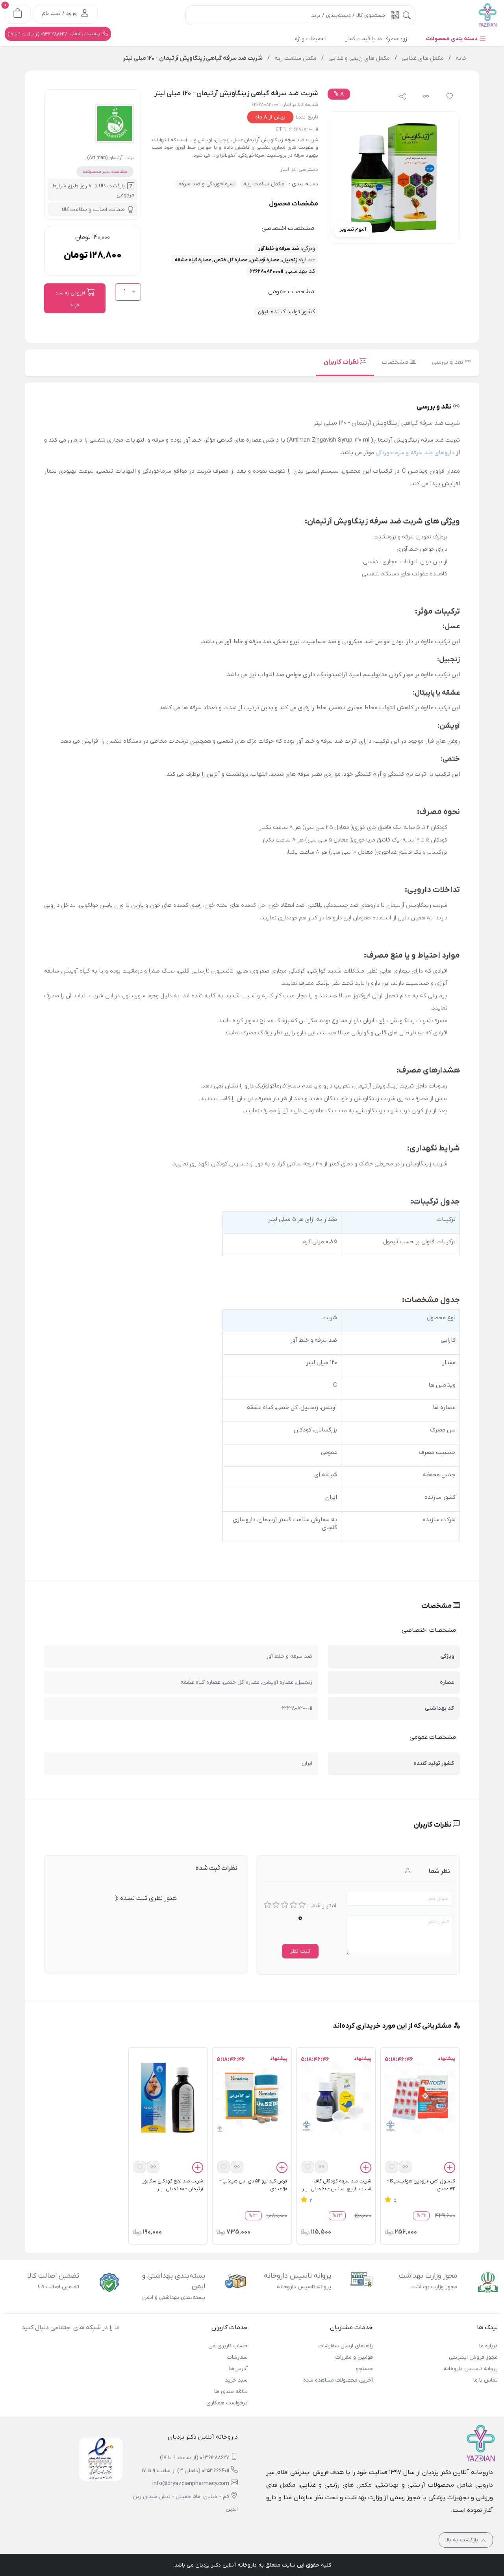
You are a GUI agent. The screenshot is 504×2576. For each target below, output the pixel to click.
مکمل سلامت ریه (264, 184)
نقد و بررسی (448, 362)
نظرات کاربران (342, 362)
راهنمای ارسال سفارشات (346, 2346)
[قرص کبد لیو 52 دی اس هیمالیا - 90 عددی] (252, 2097)
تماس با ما (485, 2380)
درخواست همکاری (227, 2403)
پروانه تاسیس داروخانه (471, 2369)
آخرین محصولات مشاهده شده (338, 2380)
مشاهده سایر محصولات (105, 172)
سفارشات (237, 2357)
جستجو (364, 2369)
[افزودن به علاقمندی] (392, 2167)
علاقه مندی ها (231, 2392)
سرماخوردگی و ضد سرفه (206, 184)
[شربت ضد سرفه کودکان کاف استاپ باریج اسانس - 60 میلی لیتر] (336, 2097)
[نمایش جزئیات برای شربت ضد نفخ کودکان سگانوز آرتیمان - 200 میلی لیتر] (168, 2097)
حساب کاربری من (228, 2346)
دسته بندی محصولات (452, 39)
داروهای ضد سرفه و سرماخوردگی (415, 453)
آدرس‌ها (238, 2369)
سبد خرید (236, 2380)
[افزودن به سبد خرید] (450, 2169)
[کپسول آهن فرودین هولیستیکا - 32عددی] (420, 2097)
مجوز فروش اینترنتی (473, 2357)
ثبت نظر (300, 1951)
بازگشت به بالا (462, 2540)
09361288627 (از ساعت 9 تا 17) (195, 2458)
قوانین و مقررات (354, 2357)
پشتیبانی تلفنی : (55, 34)
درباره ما (488, 2346)
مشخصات (396, 362)
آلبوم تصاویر (353, 229)
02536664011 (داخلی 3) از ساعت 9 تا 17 (185, 2471)
